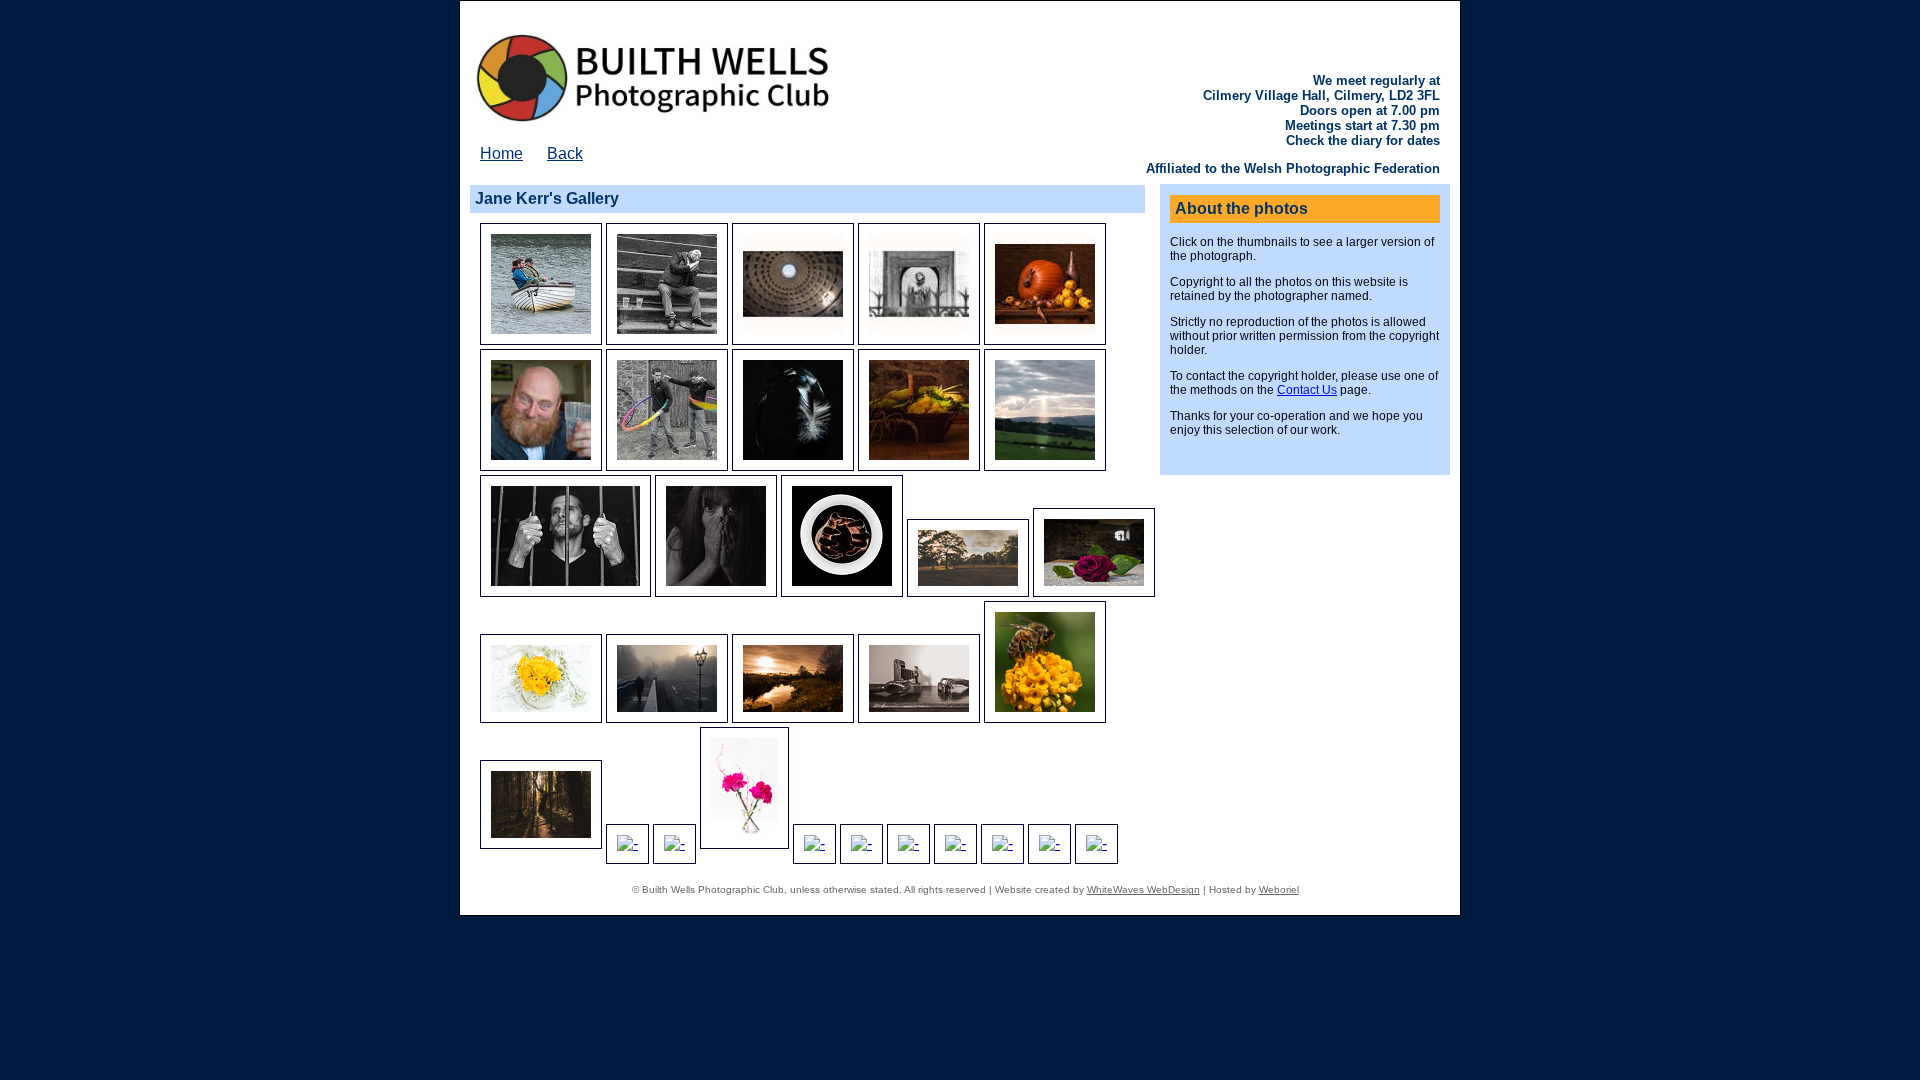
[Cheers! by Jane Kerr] (541, 465)
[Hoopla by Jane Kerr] (667, 465)
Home (501, 153)
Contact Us (1307, 390)
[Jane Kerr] (793, 465)
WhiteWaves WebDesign (1143, 889)
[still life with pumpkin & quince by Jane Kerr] (1045, 339)
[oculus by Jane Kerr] (793, 339)
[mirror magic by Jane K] (1096, 843)
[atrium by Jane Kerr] (919, 339)
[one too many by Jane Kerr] (667, 339)
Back (565, 153)
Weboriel (1279, 889)
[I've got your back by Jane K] (1049, 843)
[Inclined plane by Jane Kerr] (541, 339)
